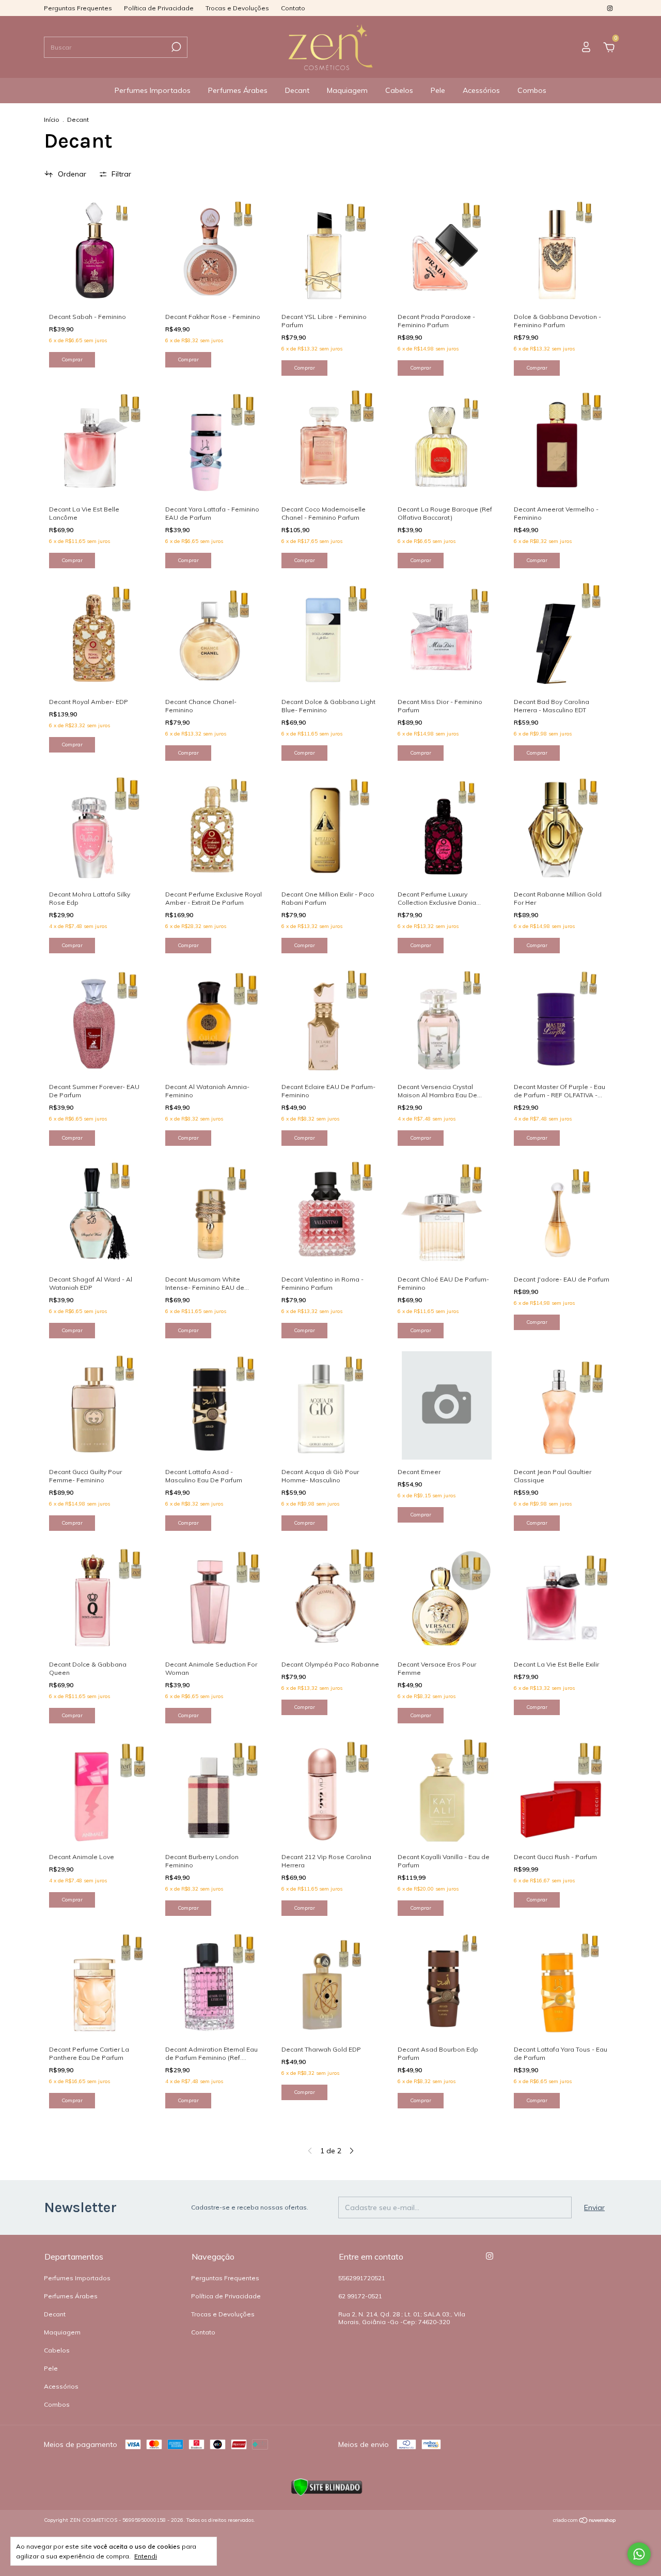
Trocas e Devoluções (237, 8)
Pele (438, 90)
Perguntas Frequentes (78, 8)
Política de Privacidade (159, 8)
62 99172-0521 (360, 2296)
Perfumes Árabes (238, 90)
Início (52, 119)
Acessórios (481, 90)
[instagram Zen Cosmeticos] (610, 8)
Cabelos (399, 90)
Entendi (146, 2556)
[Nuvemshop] (585, 2521)
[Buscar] (175, 47)
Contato (293, 8)
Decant (297, 90)
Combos (532, 90)
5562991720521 (362, 2278)
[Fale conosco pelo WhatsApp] (639, 2554)
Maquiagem (347, 90)
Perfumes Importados (153, 90)
